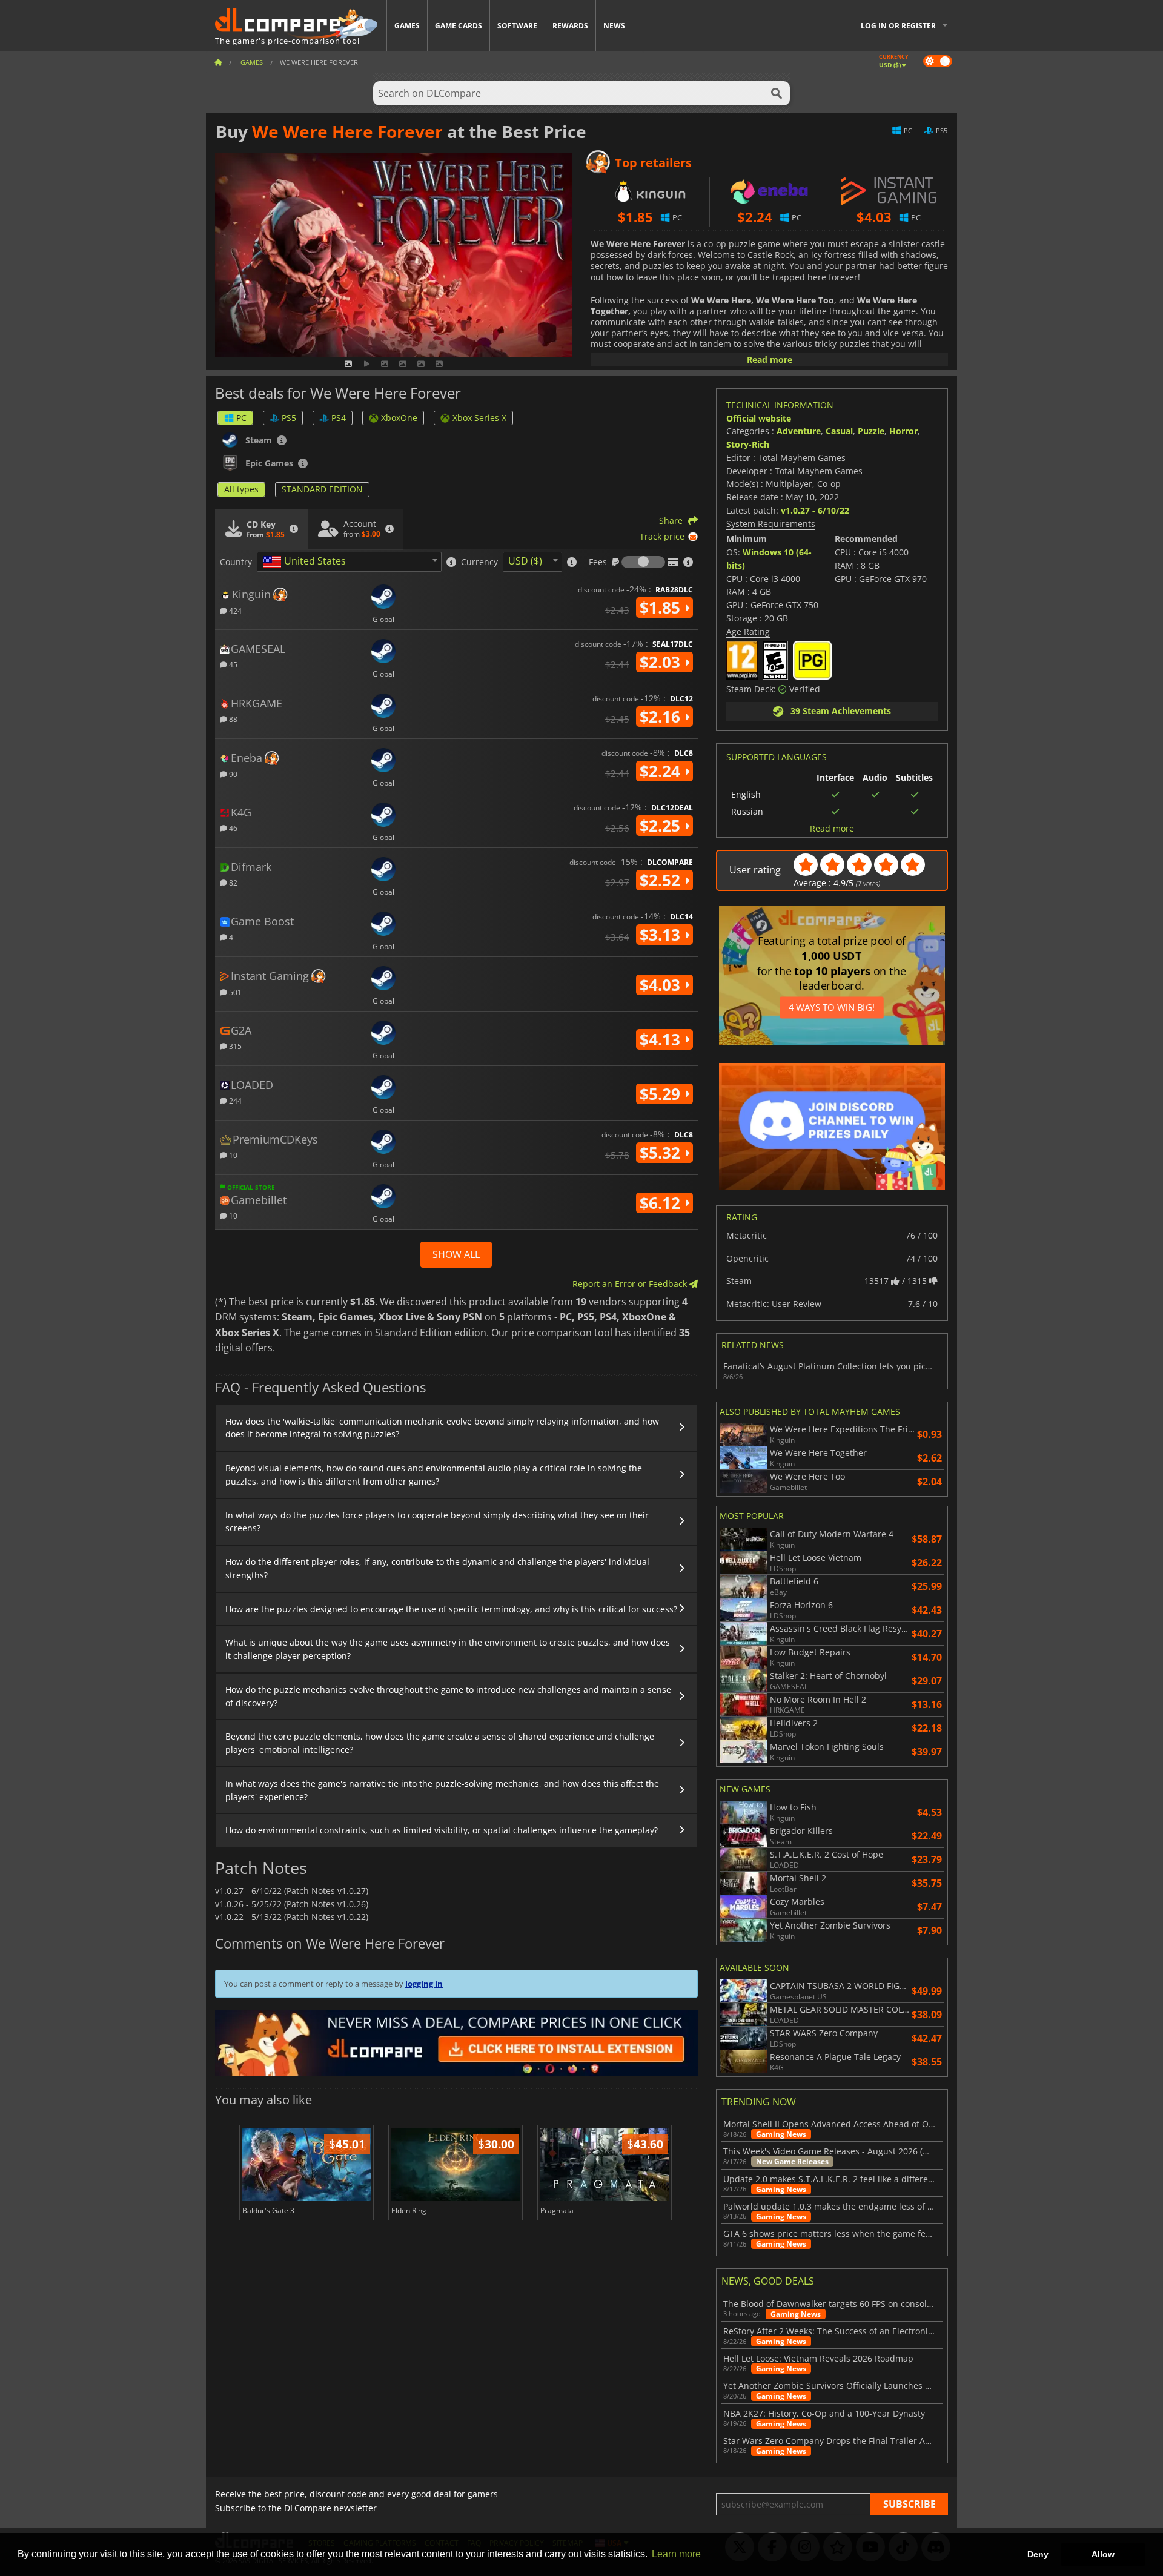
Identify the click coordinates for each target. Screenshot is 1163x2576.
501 (234, 992)
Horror (903, 431)
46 (232, 828)
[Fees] (643, 562)
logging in (424, 1984)
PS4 (339, 418)
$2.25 (662, 826)
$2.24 (662, 771)
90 (232, 774)
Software (517, 26)
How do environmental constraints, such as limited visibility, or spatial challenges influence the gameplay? (442, 1830)
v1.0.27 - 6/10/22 (815, 510)
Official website (759, 418)
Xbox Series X (479, 418)
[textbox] (306, 562)
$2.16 (662, 717)
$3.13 (662, 935)
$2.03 (662, 662)
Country (236, 562)
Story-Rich (748, 444)
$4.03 (662, 985)
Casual (839, 431)
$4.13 (662, 1039)
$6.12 (662, 1203)
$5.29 (662, 1094)
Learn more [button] (676, 2554)
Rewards (570, 26)
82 (232, 882)
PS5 (289, 418)
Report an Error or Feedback (631, 1284)
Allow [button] (1103, 2554)
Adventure (799, 431)
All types (241, 489)
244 (234, 1100)
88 (232, 719)
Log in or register (898, 26)
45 (232, 664)
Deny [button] (1038, 2554)
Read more (770, 359)
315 (234, 1046)
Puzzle (871, 431)
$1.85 (662, 608)
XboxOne (399, 418)
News (614, 26)
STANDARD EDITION (322, 489)
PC (241, 418)
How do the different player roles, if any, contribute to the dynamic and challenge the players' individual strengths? (437, 1568)
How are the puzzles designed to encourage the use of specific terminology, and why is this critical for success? (451, 1609)
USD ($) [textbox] (525, 561)
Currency (479, 562)
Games (407, 26)
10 (232, 1155)
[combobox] (349, 562)
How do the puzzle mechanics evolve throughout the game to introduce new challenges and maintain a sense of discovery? (448, 1696)
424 (234, 610)
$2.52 (662, 880)
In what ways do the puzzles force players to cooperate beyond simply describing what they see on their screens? (437, 1522)
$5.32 (662, 1153)
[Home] (218, 62)
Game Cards (459, 26)
